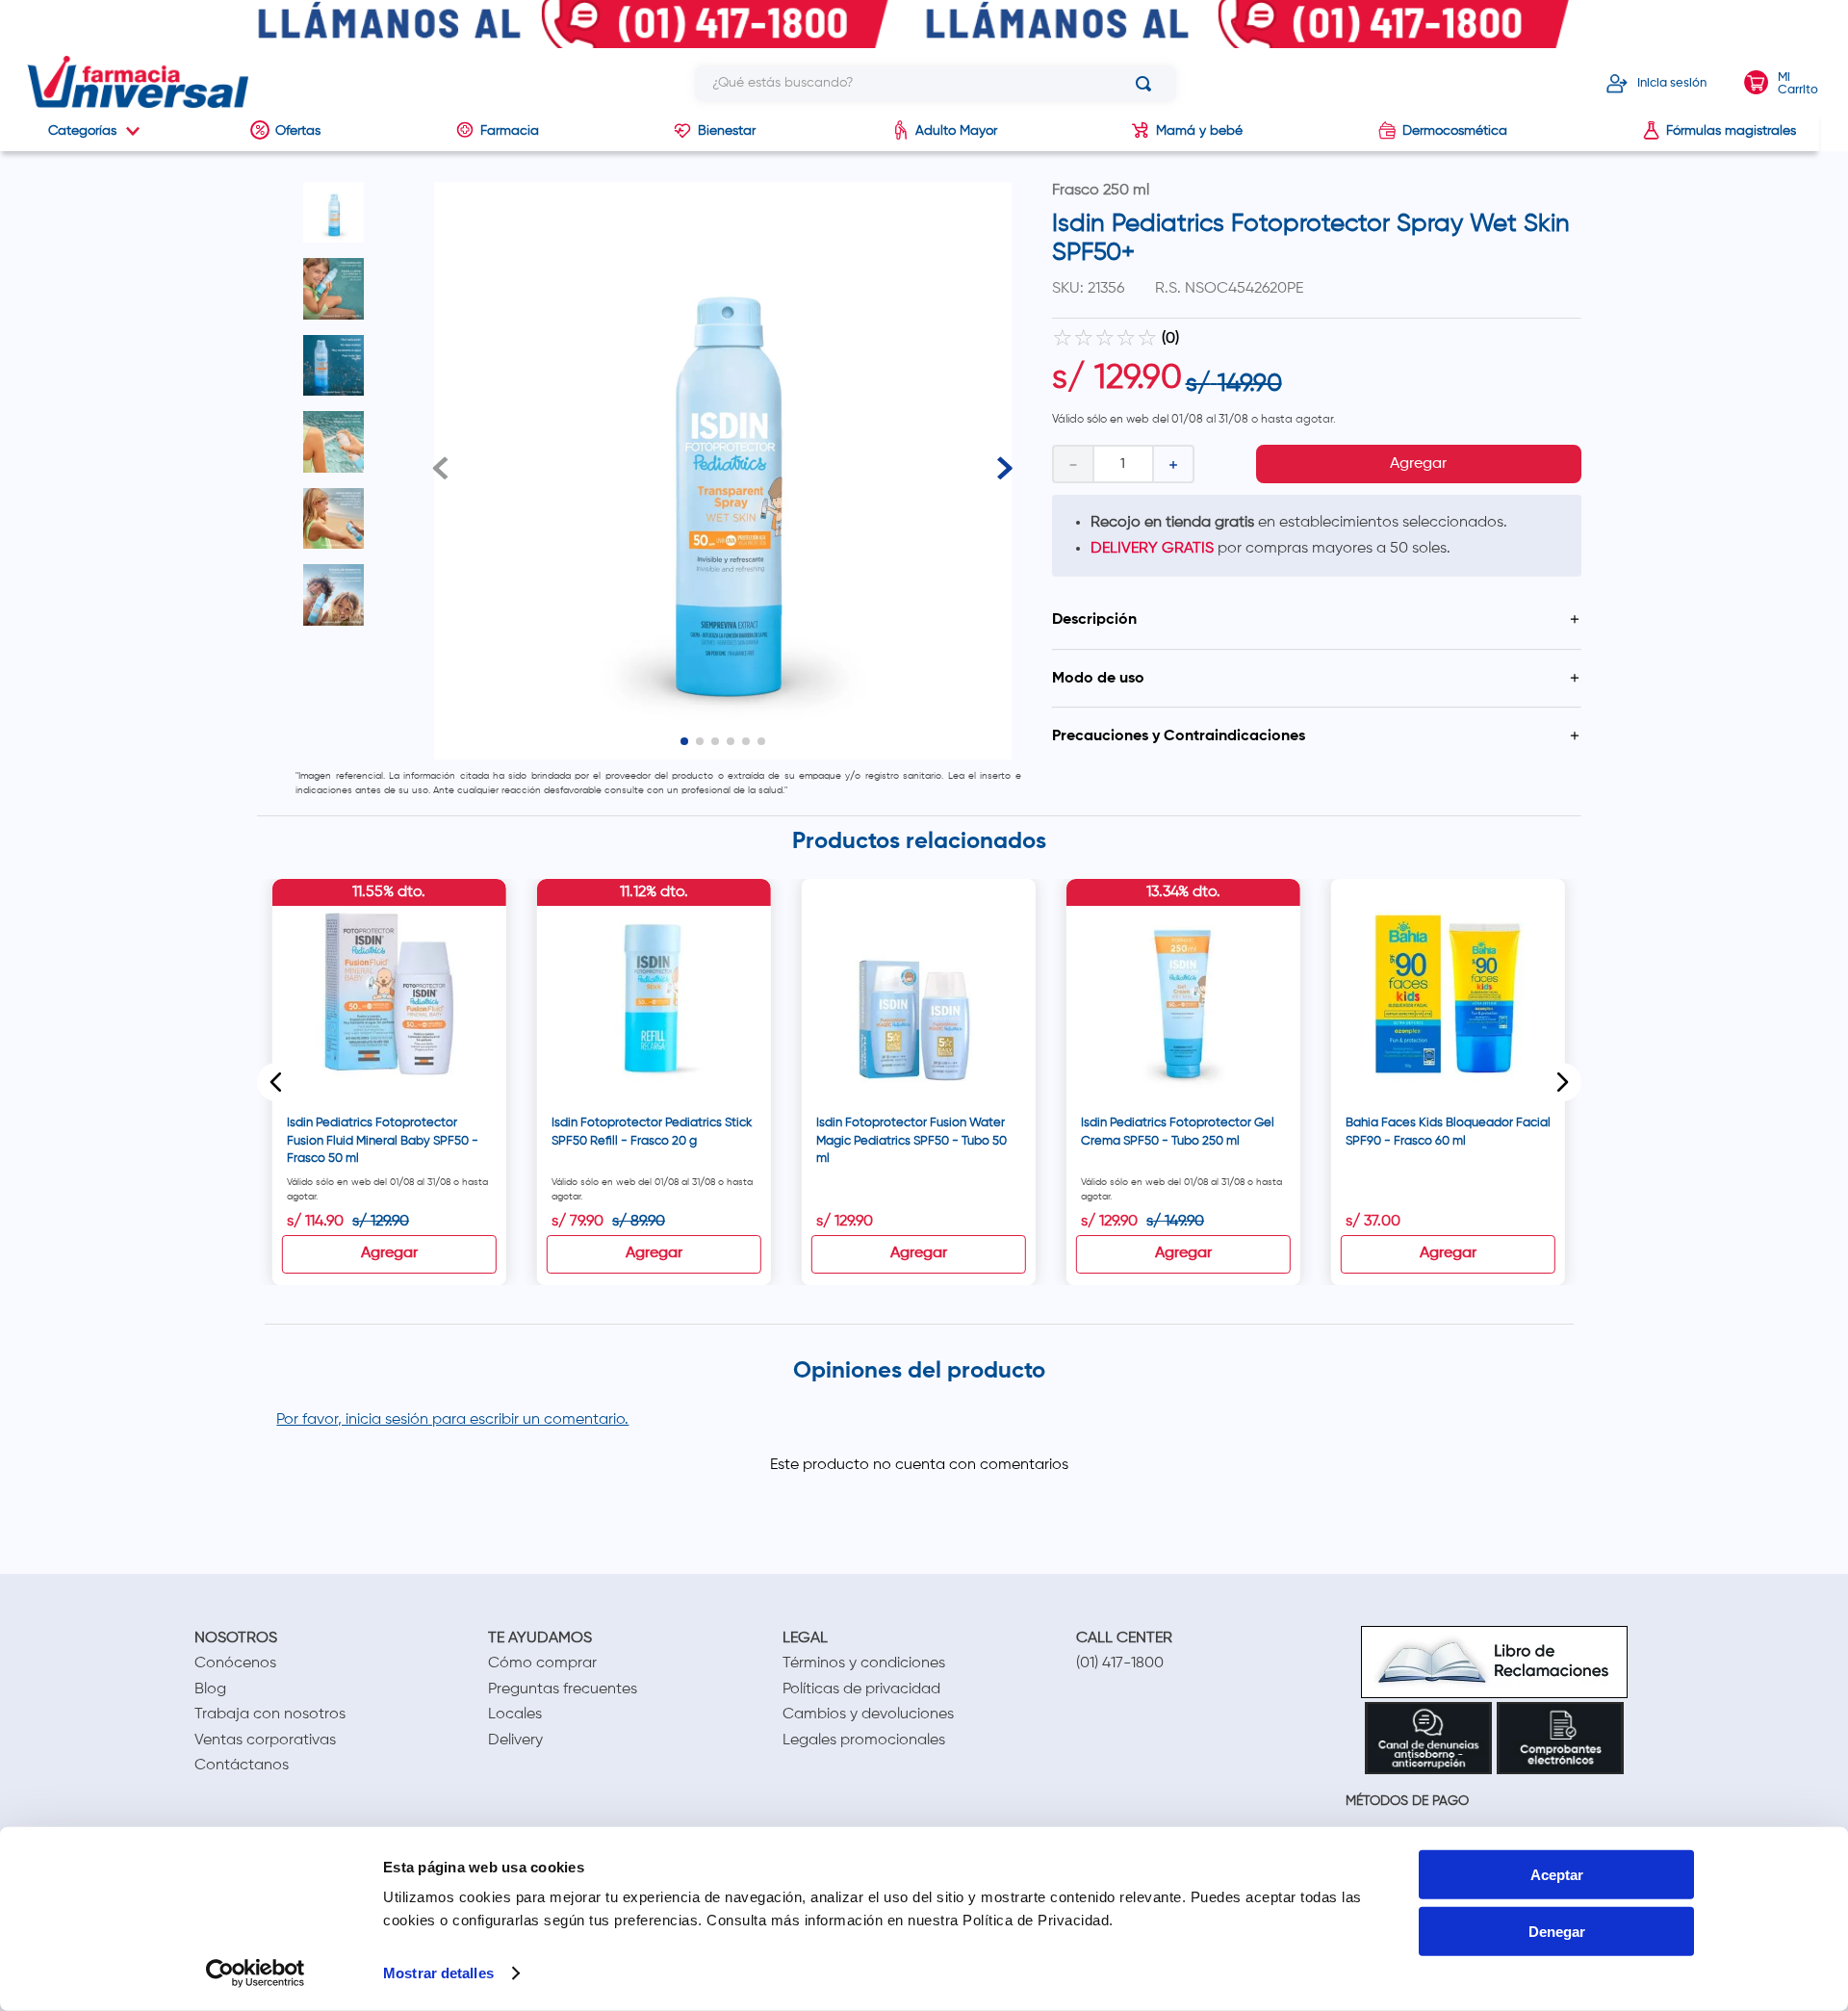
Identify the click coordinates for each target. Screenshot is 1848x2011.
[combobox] (936, 84)
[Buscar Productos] (1147, 84)
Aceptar (1557, 1875)
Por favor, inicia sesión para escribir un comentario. (452, 1420)
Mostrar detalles (438, 1973)
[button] (1317, 620)
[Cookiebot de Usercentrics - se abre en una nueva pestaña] (256, 1973)
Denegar (1557, 1932)
